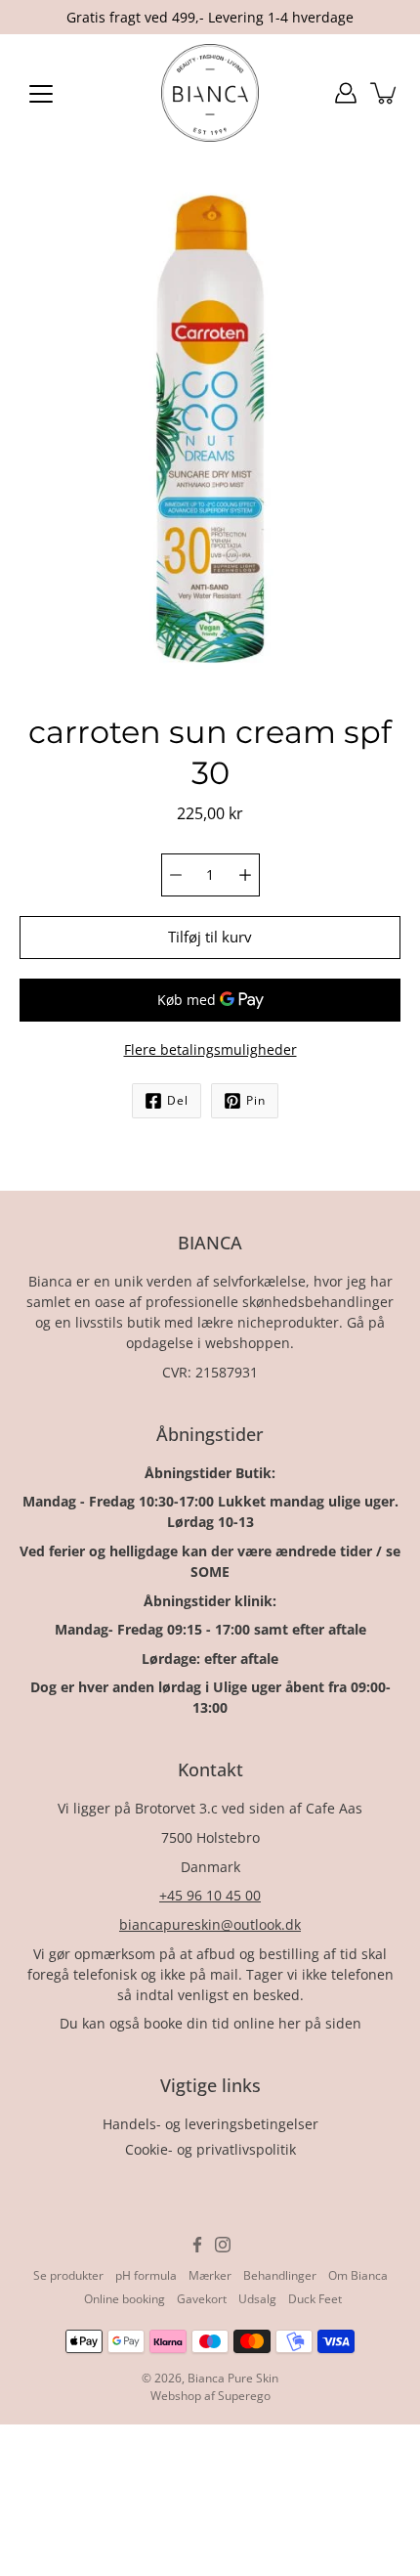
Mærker (210, 2275)
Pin (256, 1100)
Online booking (125, 2299)
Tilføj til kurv (210, 937)
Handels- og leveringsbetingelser (210, 2124)
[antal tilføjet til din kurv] (385, 93)
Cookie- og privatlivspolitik (210, 2149)
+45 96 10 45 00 (210, 1895)
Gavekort (202, 2299)
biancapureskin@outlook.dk (210, 1924)
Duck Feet (315, 2299)
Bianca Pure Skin (233, 2378)
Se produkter (68, 2275)
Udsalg (257, 2299)
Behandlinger (280, 2275)
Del (178, 1100)
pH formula (146, 2275)
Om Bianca (358, 2275)
